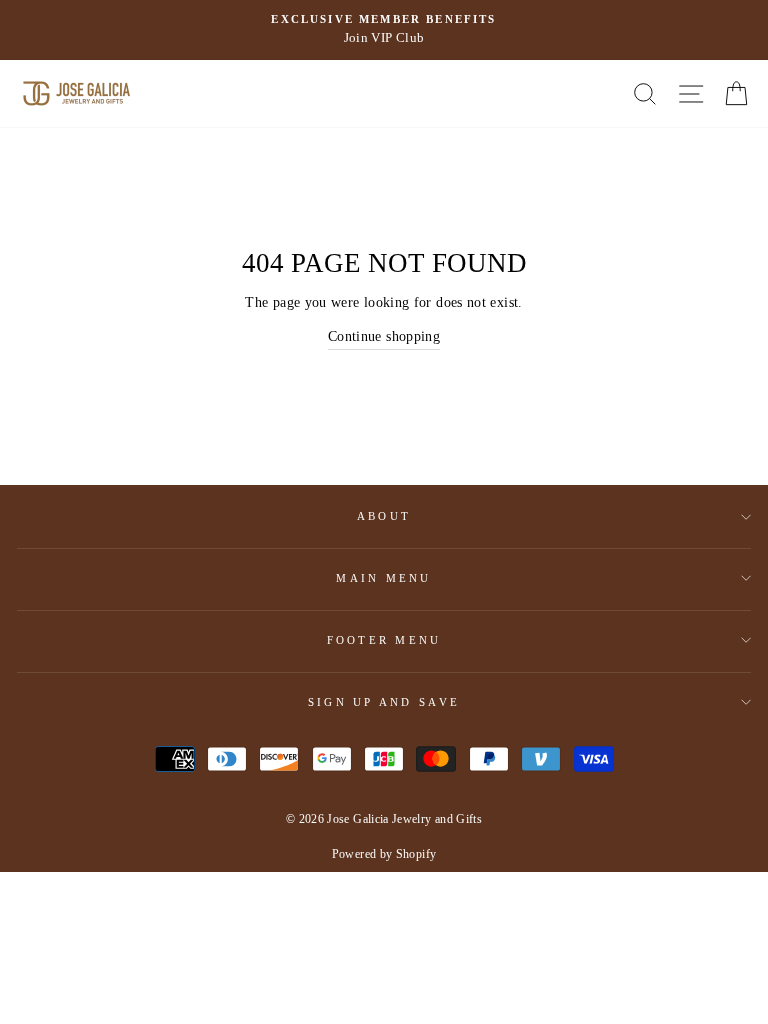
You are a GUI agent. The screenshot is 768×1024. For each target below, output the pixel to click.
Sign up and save (384, 702)
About (384, 516)
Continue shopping (384, 336)
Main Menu (383, 578)
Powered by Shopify (384, 854)
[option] (384, 30)
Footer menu (384, 640)
